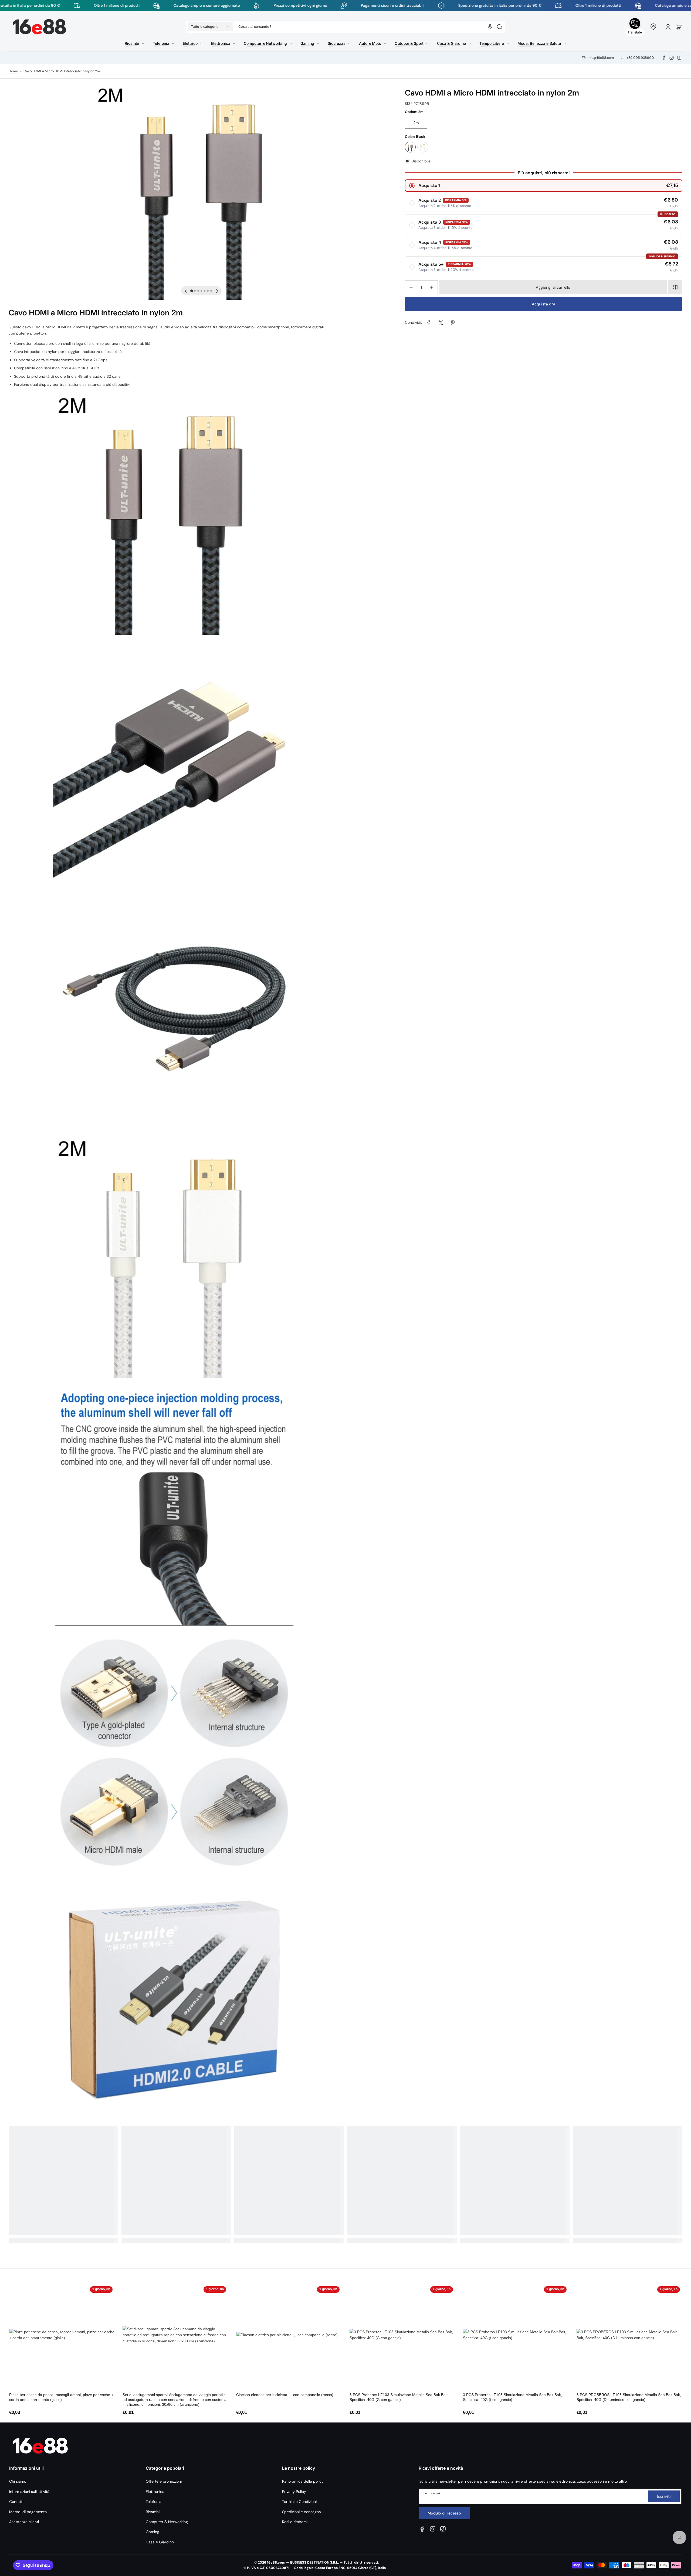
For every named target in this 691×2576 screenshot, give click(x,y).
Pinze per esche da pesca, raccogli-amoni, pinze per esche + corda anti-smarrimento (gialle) (61, 2397)
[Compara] (675, 287)
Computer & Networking (167, 2522)
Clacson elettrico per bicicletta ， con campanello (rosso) (285, 2395)
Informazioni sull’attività (29, 2492)
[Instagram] (672, 58)
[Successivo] (217, 291)
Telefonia (154, 2502)
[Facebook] (664, 58)
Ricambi (153, 2512)
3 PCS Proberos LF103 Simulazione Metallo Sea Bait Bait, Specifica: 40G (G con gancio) (399, 2397)
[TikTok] (679, 58)
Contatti (16, 2502)
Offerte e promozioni (164, 2481)
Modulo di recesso (444, 2513)
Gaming (153, 2532)
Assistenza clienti (24, 2522)
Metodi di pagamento (28, 2512)
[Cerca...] (499, 27)
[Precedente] (186, 291)
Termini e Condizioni (299, 2502)
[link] (429, 323)
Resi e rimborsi (295, 2522)
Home (13, 71)
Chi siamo (18, 2481)
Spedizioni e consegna (302, 2512)
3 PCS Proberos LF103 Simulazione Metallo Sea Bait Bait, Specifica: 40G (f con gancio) (512, 2397)
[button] (210, 27)
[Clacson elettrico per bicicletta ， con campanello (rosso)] (287, 2337)
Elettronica (155, 2492)
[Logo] (40, 27)
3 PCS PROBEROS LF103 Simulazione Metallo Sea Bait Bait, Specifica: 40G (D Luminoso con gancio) (629, 2397)
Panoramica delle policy (303, 2481)
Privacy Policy (294, 2492)
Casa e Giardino (160, 2542)
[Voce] (490, 27)
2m (416, 123)
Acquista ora (543, 304)
